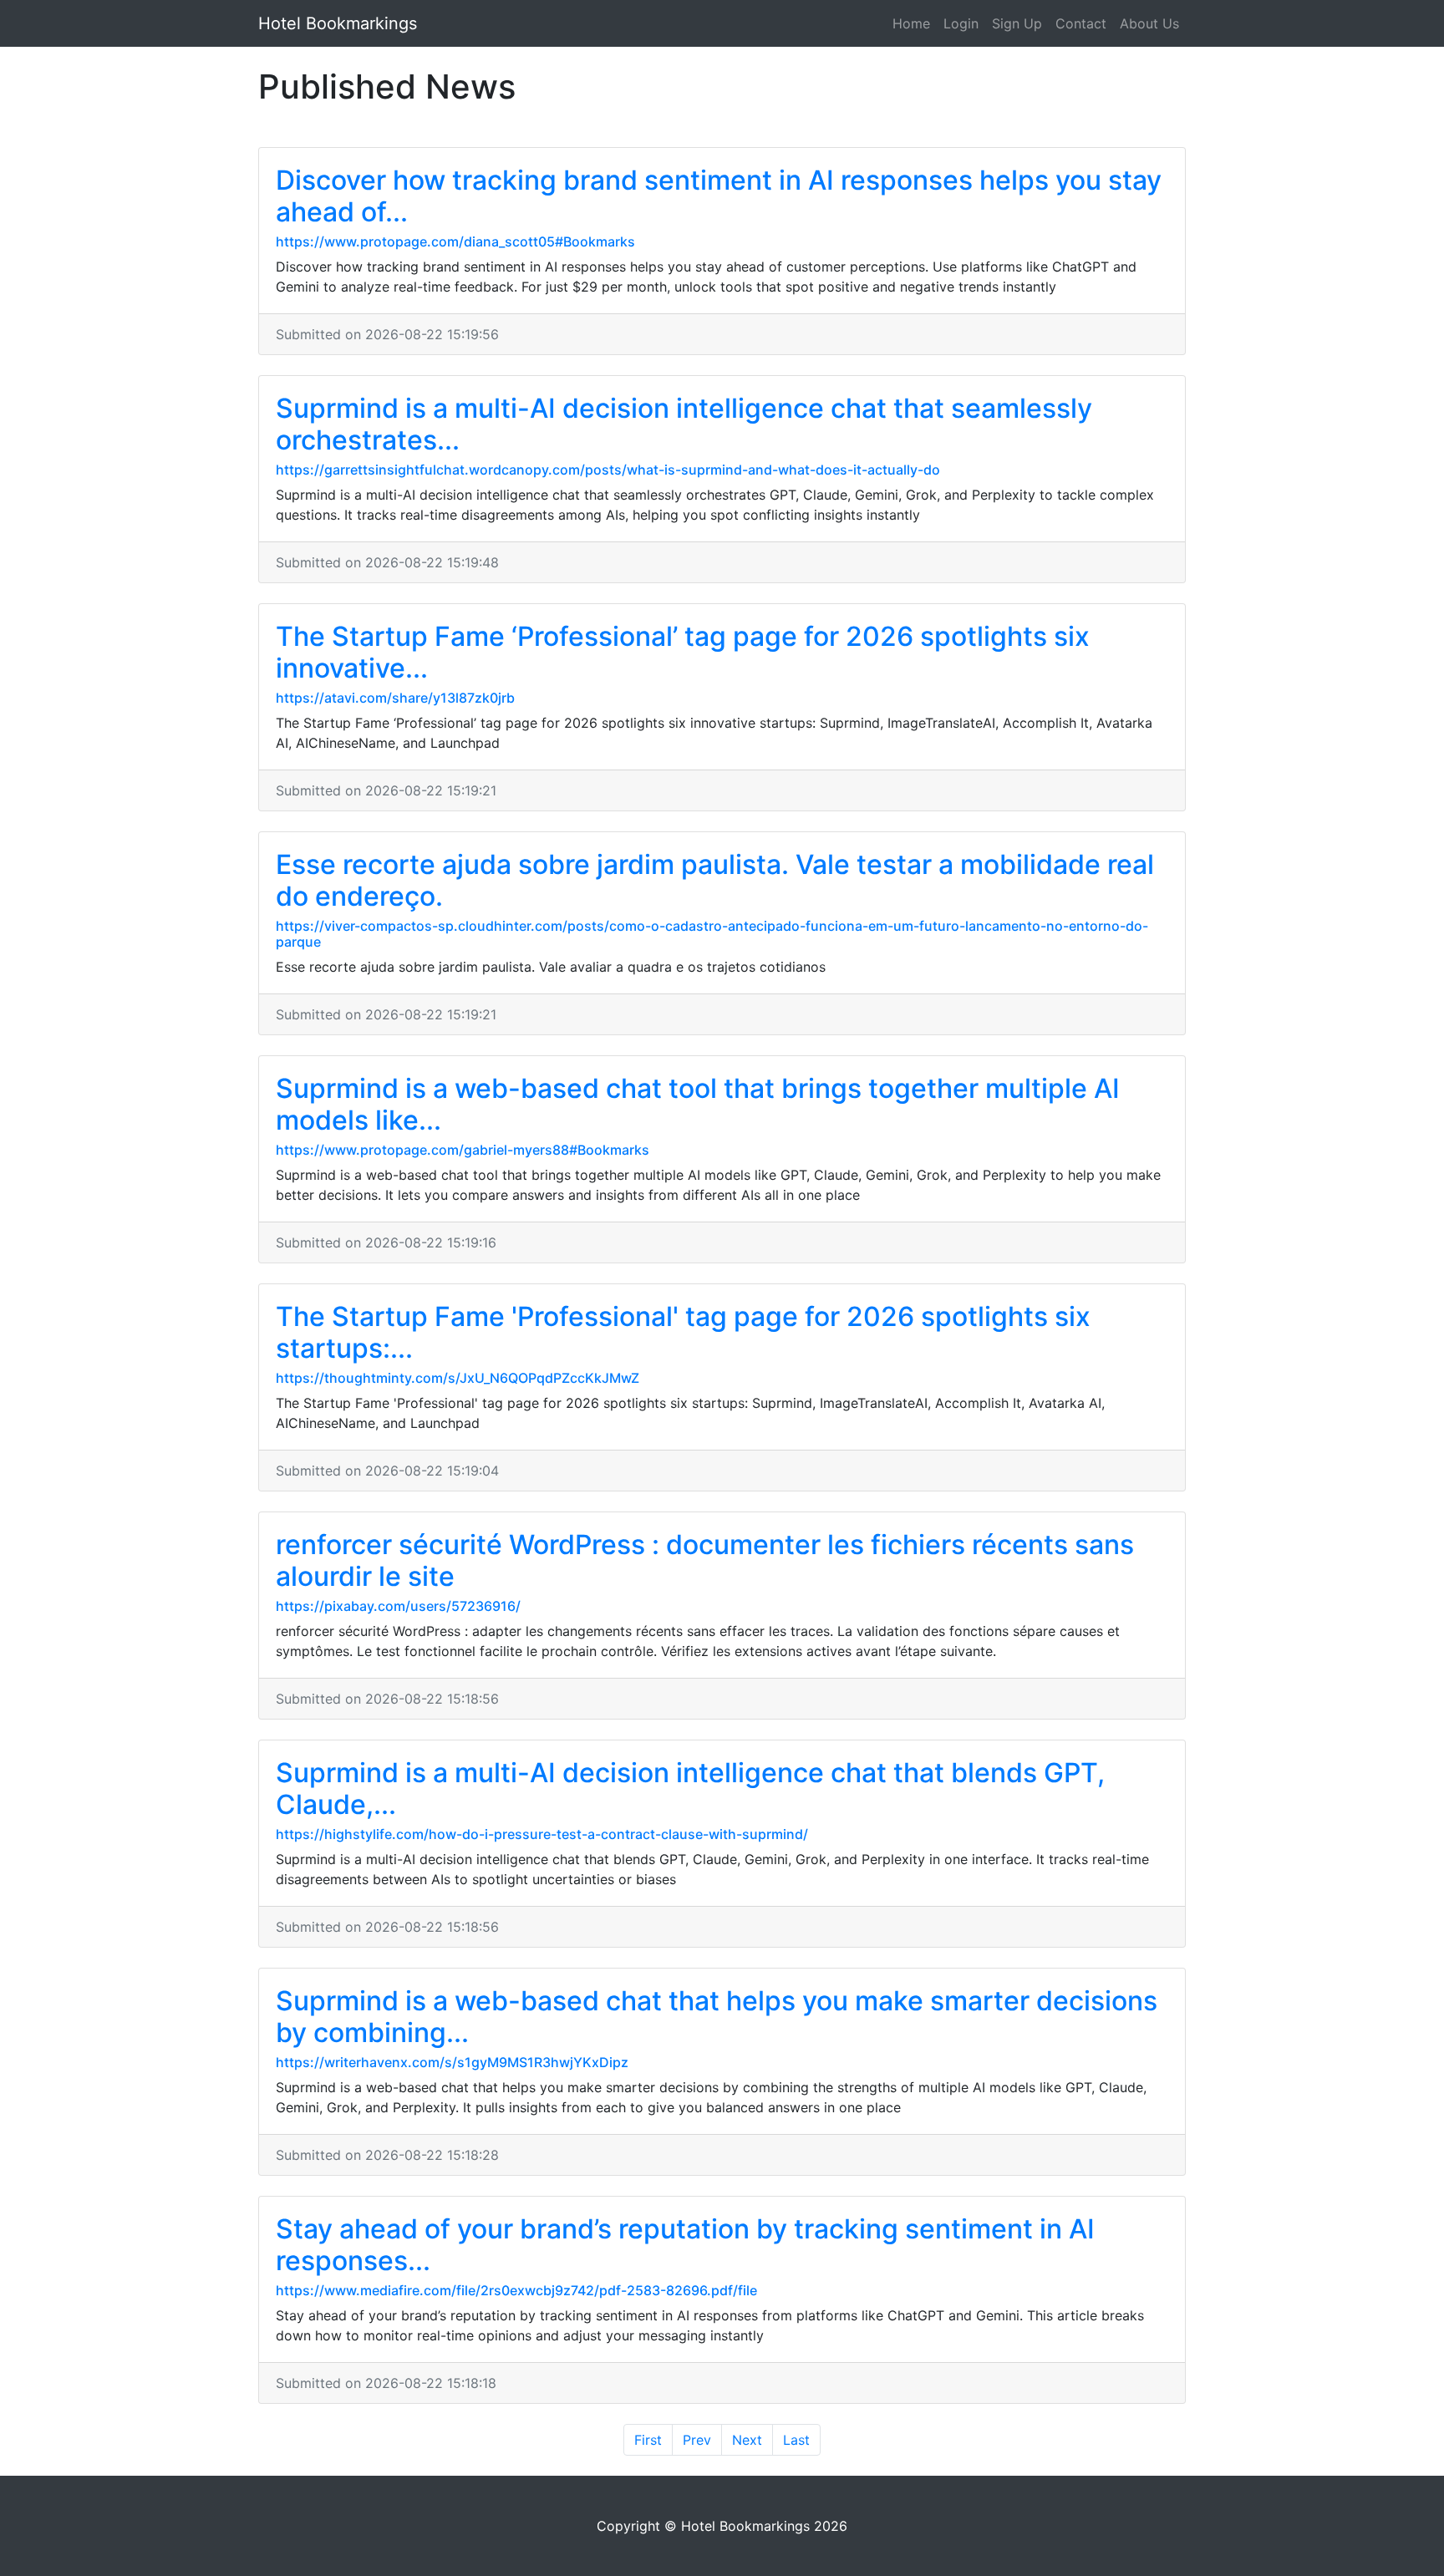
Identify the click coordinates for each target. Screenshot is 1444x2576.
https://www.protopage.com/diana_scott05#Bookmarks (455, 241)
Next (747, 2440)
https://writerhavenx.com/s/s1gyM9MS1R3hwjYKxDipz (452, 2062)
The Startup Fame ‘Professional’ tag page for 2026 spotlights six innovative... (683, 652)
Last (796, 2440)
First (648, 2440)
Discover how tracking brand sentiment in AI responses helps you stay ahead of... (719, 196)
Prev (697, 2440)
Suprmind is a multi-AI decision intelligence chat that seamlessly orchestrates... (684, 424)
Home (911, 23)
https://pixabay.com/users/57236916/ (398, 1606)
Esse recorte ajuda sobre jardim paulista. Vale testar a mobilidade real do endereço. (715, 880)
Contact (1081, 23)
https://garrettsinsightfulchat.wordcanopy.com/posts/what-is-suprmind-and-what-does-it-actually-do (608, 470)
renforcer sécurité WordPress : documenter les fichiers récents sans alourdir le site (705, 1560)
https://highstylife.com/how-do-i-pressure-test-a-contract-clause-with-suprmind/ (542, 1834)
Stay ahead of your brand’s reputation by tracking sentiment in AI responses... (685, 2245)
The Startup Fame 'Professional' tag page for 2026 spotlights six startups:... (683, 1332)
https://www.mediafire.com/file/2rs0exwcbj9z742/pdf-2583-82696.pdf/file (516, 2290)
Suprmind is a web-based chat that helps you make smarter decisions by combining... (717, 2017)
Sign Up (1017, 23)
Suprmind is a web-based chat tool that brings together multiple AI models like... (698, 1104)
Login (961, 23)
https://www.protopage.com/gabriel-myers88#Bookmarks (463, 1150)
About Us (1149, 23)
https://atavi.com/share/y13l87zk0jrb (395, 698)
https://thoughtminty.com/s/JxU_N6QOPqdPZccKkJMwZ (458, 1378)
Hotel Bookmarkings (338, 23)
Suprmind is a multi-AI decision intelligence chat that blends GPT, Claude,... (690, 1788)
